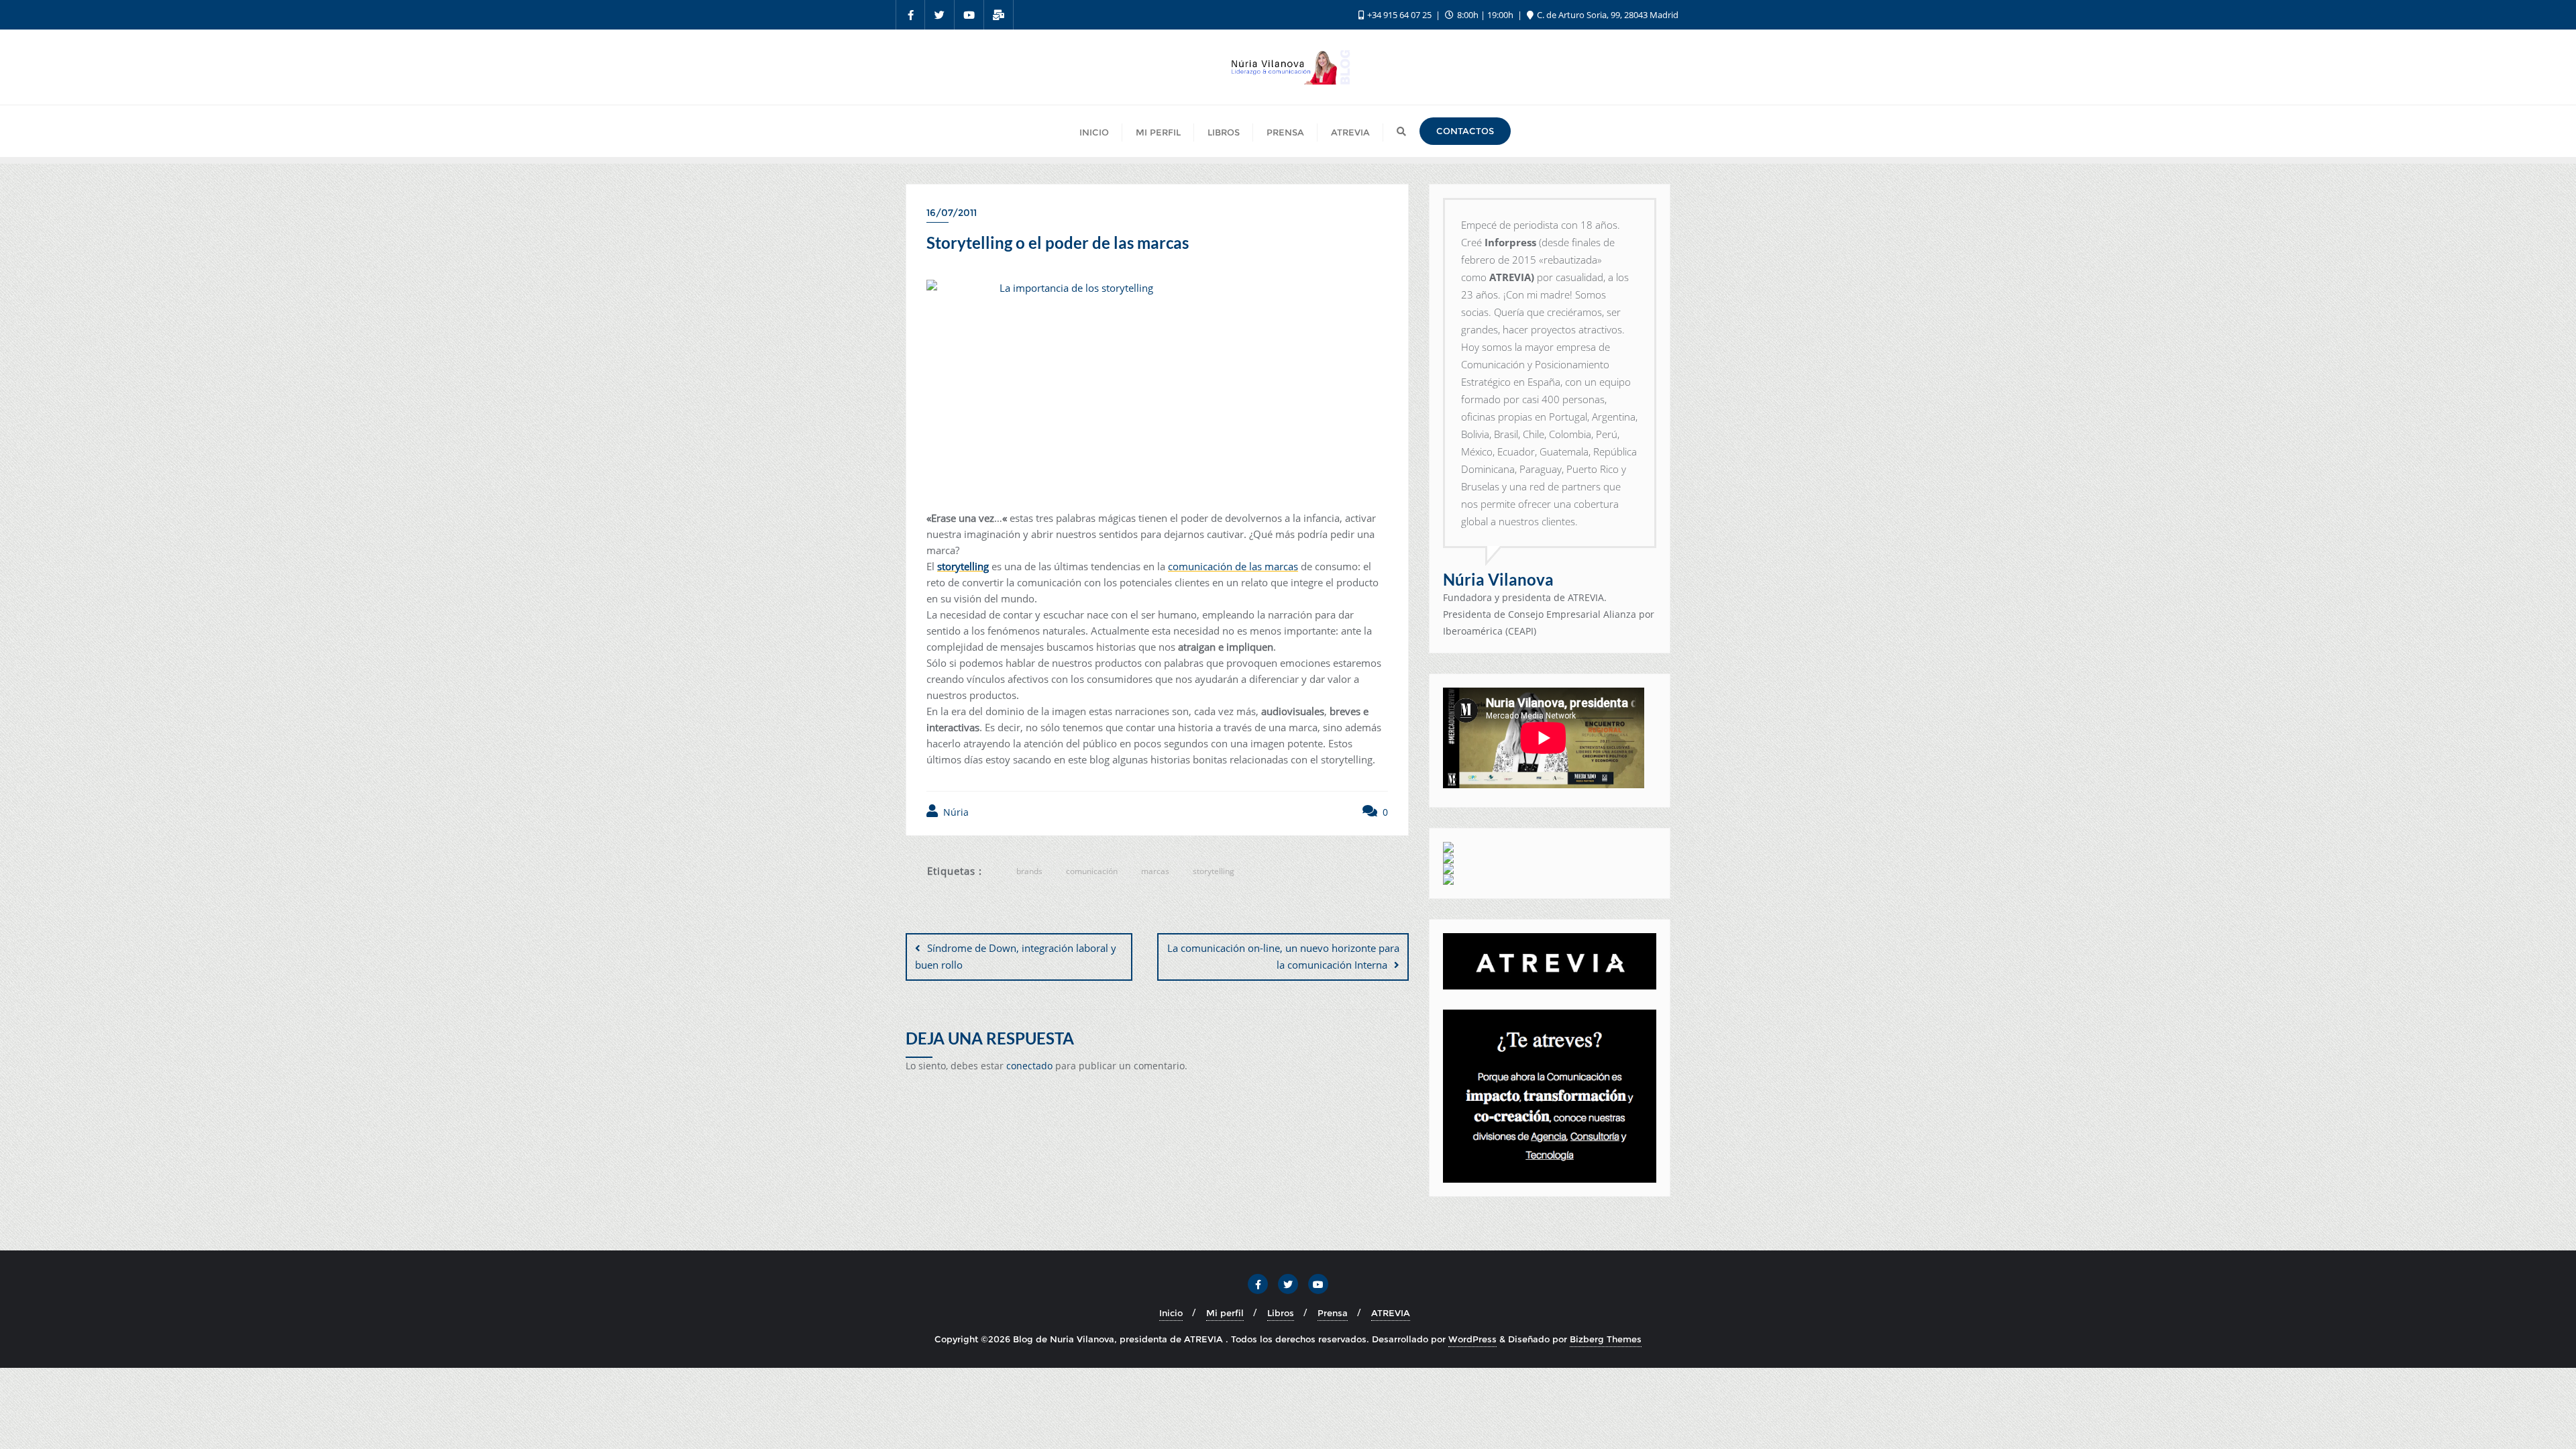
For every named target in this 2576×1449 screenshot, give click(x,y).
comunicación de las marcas (1233, 566)
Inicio (1171, 1313)
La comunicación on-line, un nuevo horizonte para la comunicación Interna (1283, 956)
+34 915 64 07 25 (1399, 15)
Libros (1281, 1313)
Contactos (1465, 131)
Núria (955, 812)
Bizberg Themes (1606, 1339)
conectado (1029, 1066)
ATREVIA (1391, 1313)
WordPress (1472, 1339)
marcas (1155, 871)
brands (1029, 871)
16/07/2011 (952, 213)
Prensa (1333, 1313)
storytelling (963, 566)
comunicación (1092, 871)
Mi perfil (1225, 1313)
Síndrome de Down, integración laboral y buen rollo (1016, 956)
